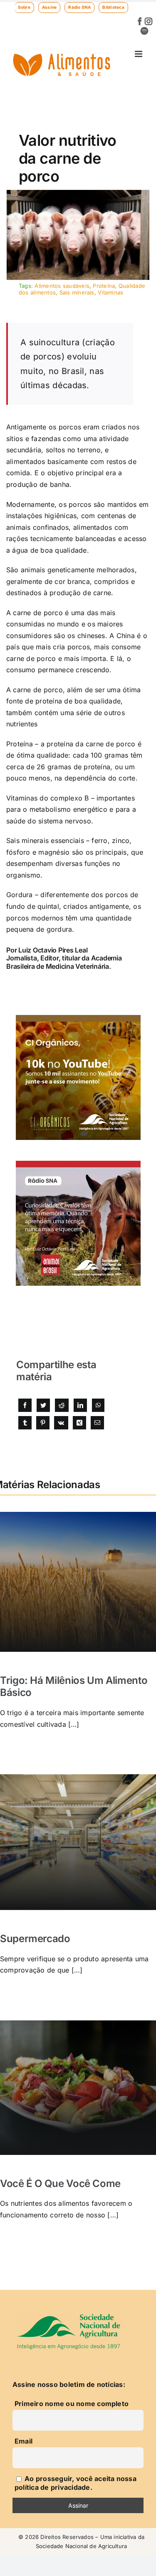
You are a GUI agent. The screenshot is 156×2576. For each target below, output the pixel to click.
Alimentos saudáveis (62, 286)
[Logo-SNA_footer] (69, 2317)
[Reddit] (62, 1405)
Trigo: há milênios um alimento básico (74, 1686)
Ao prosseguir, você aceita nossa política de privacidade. (76, 2483)
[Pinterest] (43, 1423)
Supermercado (35, 1939)
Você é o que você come (60, 2183)
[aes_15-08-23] (78, 193)
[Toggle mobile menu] (139, 54)
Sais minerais (77, 292)
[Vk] (61, 1423)
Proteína (104, 286)
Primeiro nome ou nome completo (72, 2404)
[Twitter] (43, 1405)
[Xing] (79, 1423)
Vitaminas (110, 292)
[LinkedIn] (80, 1405)
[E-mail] (97, 1423)
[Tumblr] (25, 1423)
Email (24, 2441)
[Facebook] (25, 1405)
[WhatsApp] (98, 1405)
